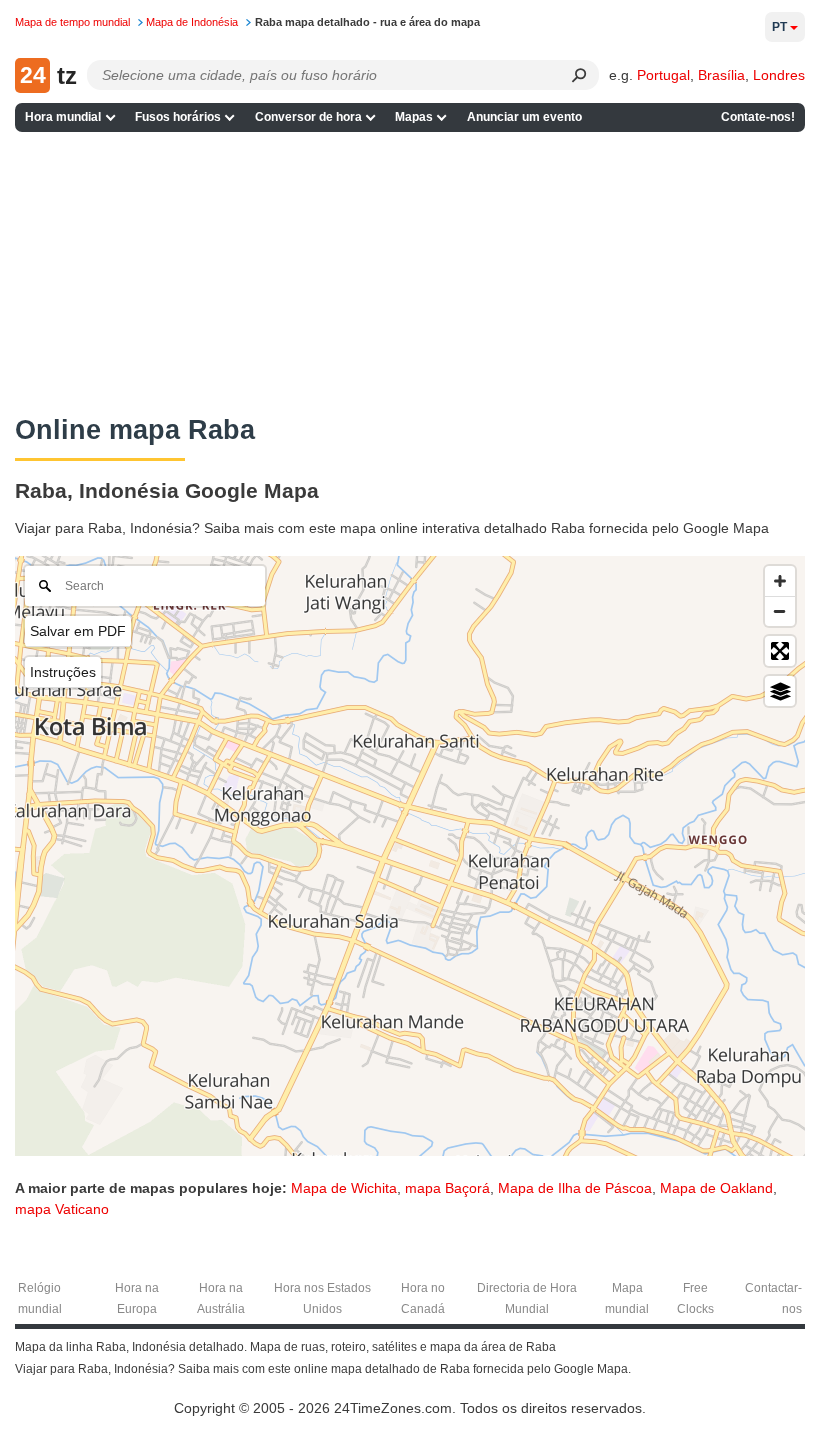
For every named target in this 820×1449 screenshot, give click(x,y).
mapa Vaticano (62, 1209)
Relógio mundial (40, 1298)
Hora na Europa (137, 1298)
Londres (779, 75)
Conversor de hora (308, 117)
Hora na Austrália (221, 1298)
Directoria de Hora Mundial (527, 1298)
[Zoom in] (780, 581)
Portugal (663, 75)
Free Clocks (695, 1298)
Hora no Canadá (423, 1298)
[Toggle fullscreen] (780, 651)
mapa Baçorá (447, 1188)
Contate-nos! (758, 117)
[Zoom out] (780, 611)
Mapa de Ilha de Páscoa (575, 1188)
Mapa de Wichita (344, 1188)
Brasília (721, 75)
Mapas (414, 117)
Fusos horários (178, 117)
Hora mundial (63, 117)
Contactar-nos (773, 1298)
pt (779, 27)
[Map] (410, 856)
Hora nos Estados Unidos (322, 1298)
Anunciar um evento (524, 117)
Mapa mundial (627, 1298)
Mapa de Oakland (716, 1188)
